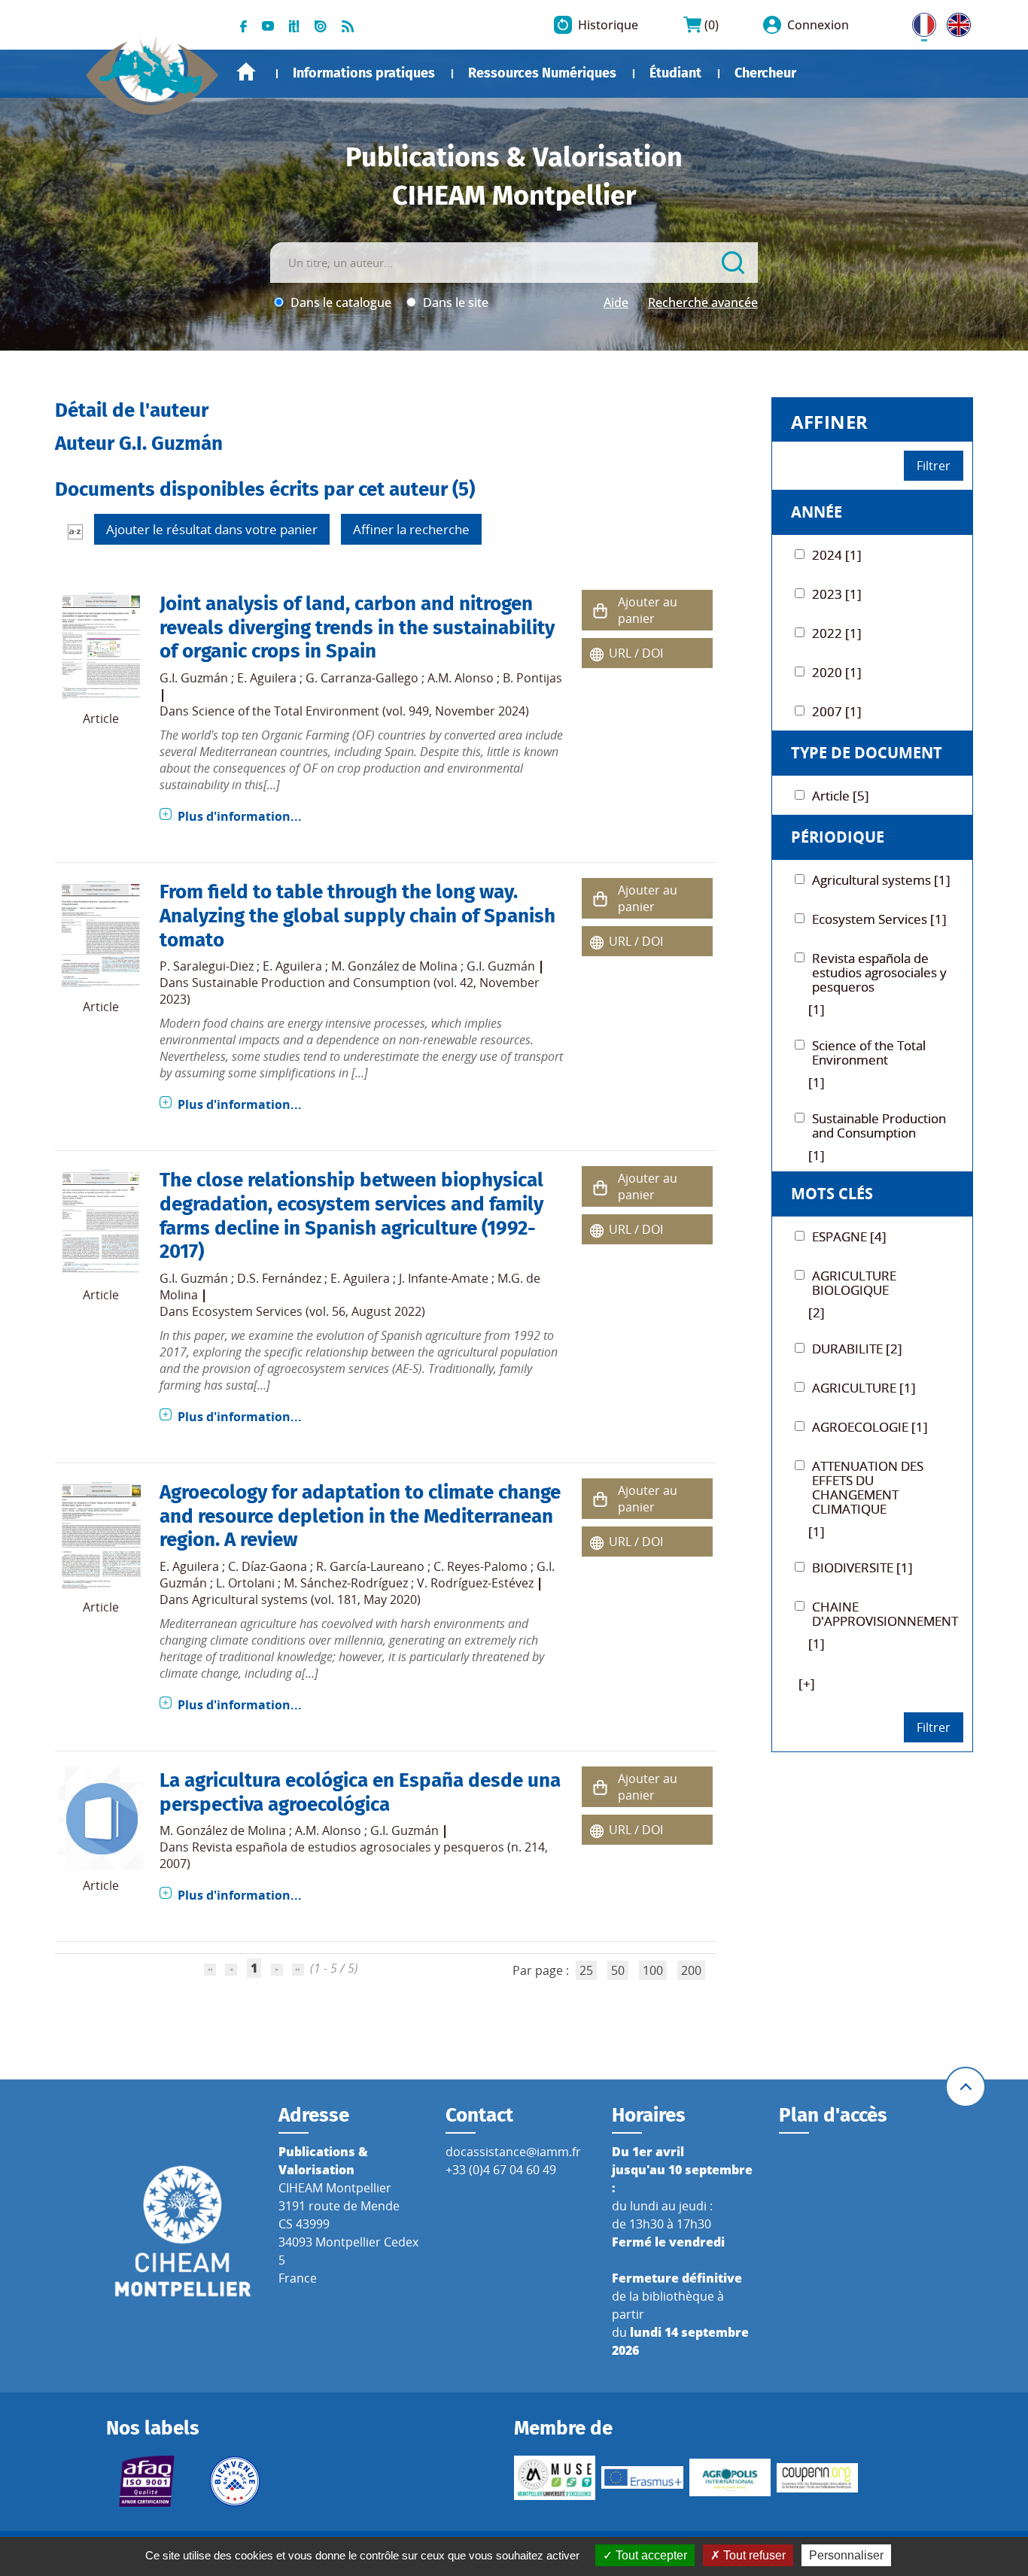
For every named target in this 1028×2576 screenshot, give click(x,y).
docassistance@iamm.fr (513, 2152)
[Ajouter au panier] (600, 611)
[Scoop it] (294, 25)
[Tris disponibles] (75, 531)
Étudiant (675, 73)
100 (653, 1970)
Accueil (246, 72)
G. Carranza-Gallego (362, 678)
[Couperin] (817, 2478)
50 (618, 1970)
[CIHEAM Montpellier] (183, 2231)
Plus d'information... (240, 816)
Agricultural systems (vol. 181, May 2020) (306, 1599)
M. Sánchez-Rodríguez (346, 1583)
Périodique (838, 837)
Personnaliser (846, 2555)
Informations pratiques (364, 73)
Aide (616, 302)
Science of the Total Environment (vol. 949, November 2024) (360, 711)
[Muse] (555, 2477)
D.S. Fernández (279, 1278)
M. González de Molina (394, 966)
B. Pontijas (532, 678)
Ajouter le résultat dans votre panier (212, 529)
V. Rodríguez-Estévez (475, 1583)
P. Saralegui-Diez (207, 966)
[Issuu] (321, 25)
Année (817, 512)
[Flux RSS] (348, 25)
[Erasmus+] (642, 2477)
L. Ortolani (245, 1583)
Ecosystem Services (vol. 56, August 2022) (309, 1311)
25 (586, 1970)
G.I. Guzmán (194, 678)
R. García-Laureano (370, 1566)
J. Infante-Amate (444, 1278)
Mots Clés (832, 1194)
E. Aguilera (267, 678)
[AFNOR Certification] (147, 2481)
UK (955, 22)
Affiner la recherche (411, 529)
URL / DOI (636, 653)
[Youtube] (268, 25)
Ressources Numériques (542, 73)
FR (919, 22)
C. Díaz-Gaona (268, 1566)
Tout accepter (650, 2555)
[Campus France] (235, 2481)
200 (691, 1970)
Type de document (867, 753)
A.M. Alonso (461, 678)
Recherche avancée (703, 302)
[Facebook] (243, 25)
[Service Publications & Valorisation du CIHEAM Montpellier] (153, 68)
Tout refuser (753, 2555)
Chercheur (765, 73)
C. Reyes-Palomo (481, 1566)
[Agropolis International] (730, 2477)
